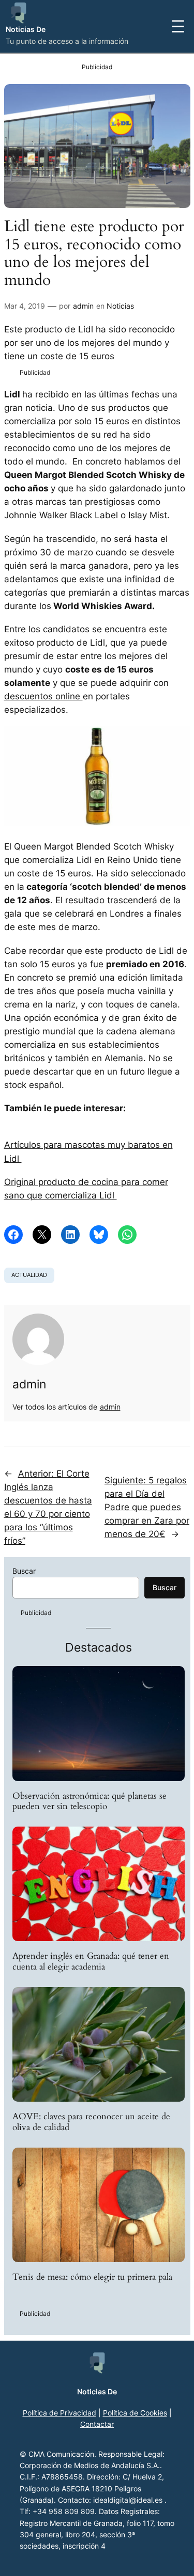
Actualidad (29, 1275)
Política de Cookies (135, 2413)
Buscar (24, 1571)
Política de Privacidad (59, 2413)
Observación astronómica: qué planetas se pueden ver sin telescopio (89, 1801)
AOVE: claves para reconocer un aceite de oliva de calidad (91, 2122)
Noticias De (26, 29)
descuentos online (43, 696)
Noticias (120, 306)
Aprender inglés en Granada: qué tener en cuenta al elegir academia (91, 1961)
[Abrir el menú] (178, 26)
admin (83, 306)
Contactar (97, 2424)
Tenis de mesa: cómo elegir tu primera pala (92, 2277)
